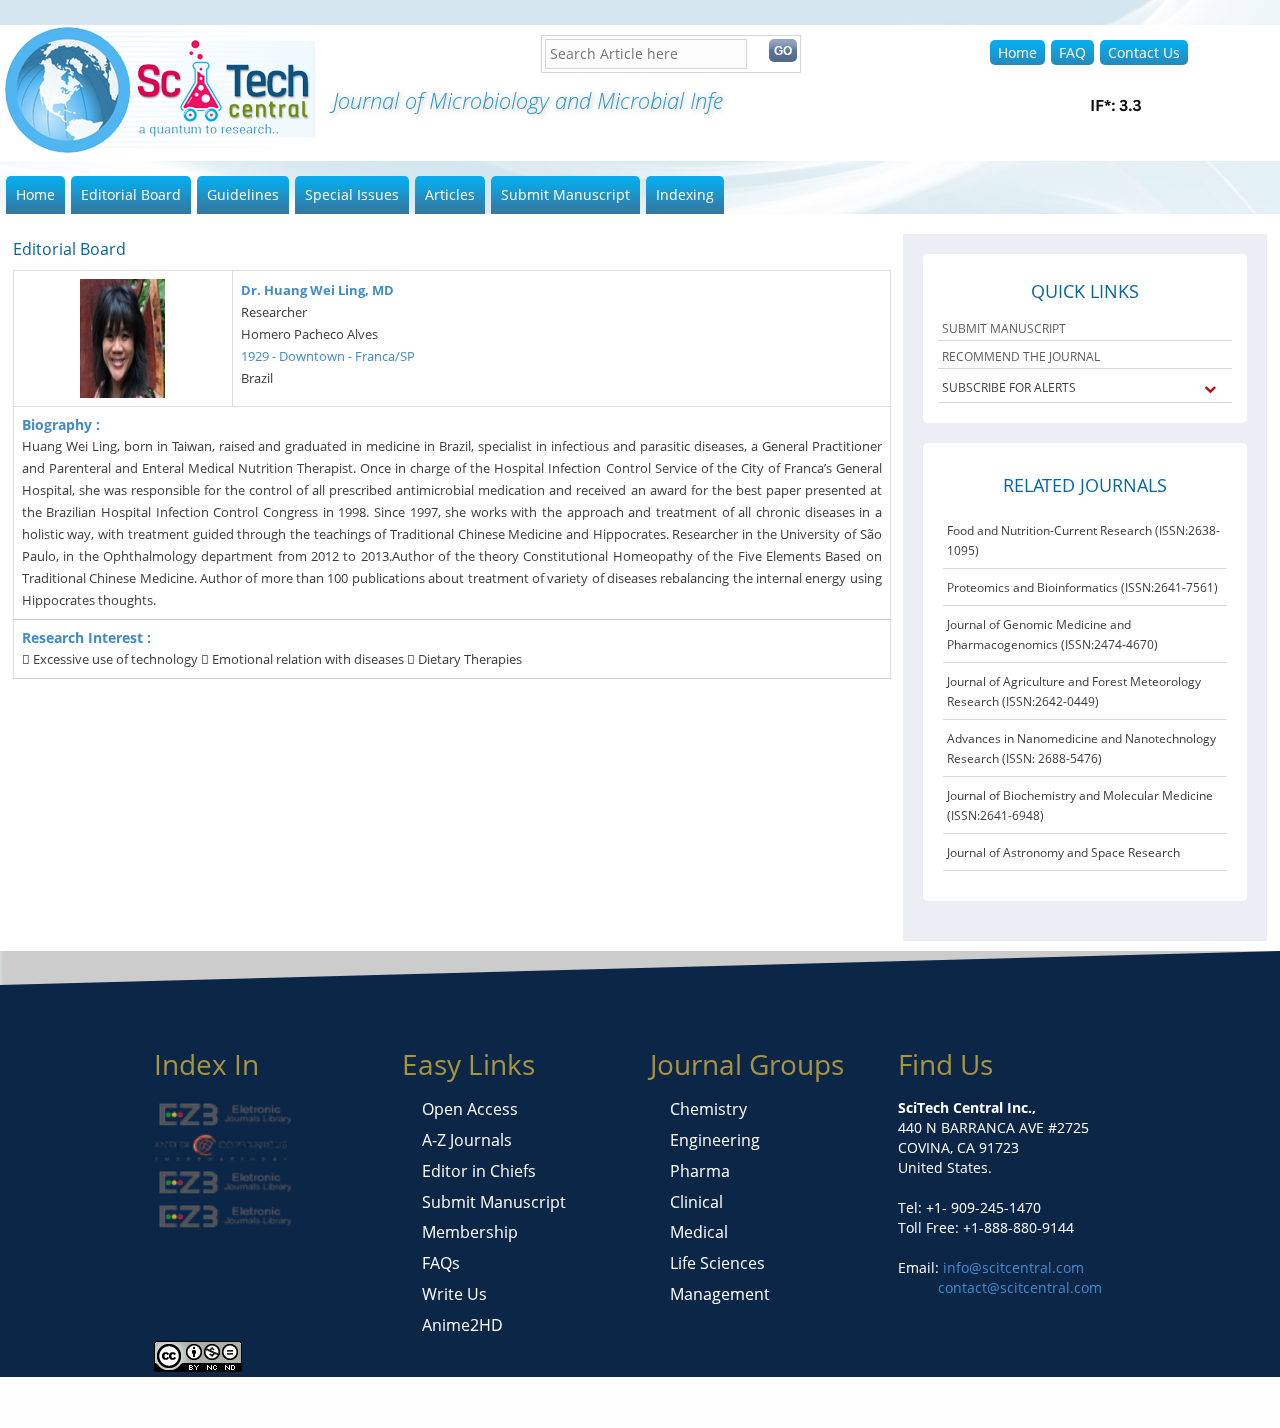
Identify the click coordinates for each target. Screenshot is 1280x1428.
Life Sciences (717, 1263)
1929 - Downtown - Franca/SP (328, 356)
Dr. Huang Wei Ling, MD (317, 290)
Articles (450, 194)
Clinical (696, 1202)
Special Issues (352, 194)
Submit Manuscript (565, 194)
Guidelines (243, 194)
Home (1017, 52)
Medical (699, 1232)
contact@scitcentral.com (1020, 1287)
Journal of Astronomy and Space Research (1063, 852)
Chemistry (708, 1109)
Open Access (470, 1109)
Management (720, 1294)
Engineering (715, 1140)
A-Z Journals (467, 1140)
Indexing (685, 194)
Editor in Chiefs (479, 1171)
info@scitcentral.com (1011, 1267)
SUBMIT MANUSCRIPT (1004, 328)
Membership (470, 1232)
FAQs (441, 1263)
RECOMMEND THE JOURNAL (1021, 356)
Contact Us (1144, 52)
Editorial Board (131, 194)
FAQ (1072, 52)
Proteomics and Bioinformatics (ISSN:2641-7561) (1082, 587)
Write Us (454, 1294)
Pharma (700, 1171)
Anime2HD (462, 1325)
